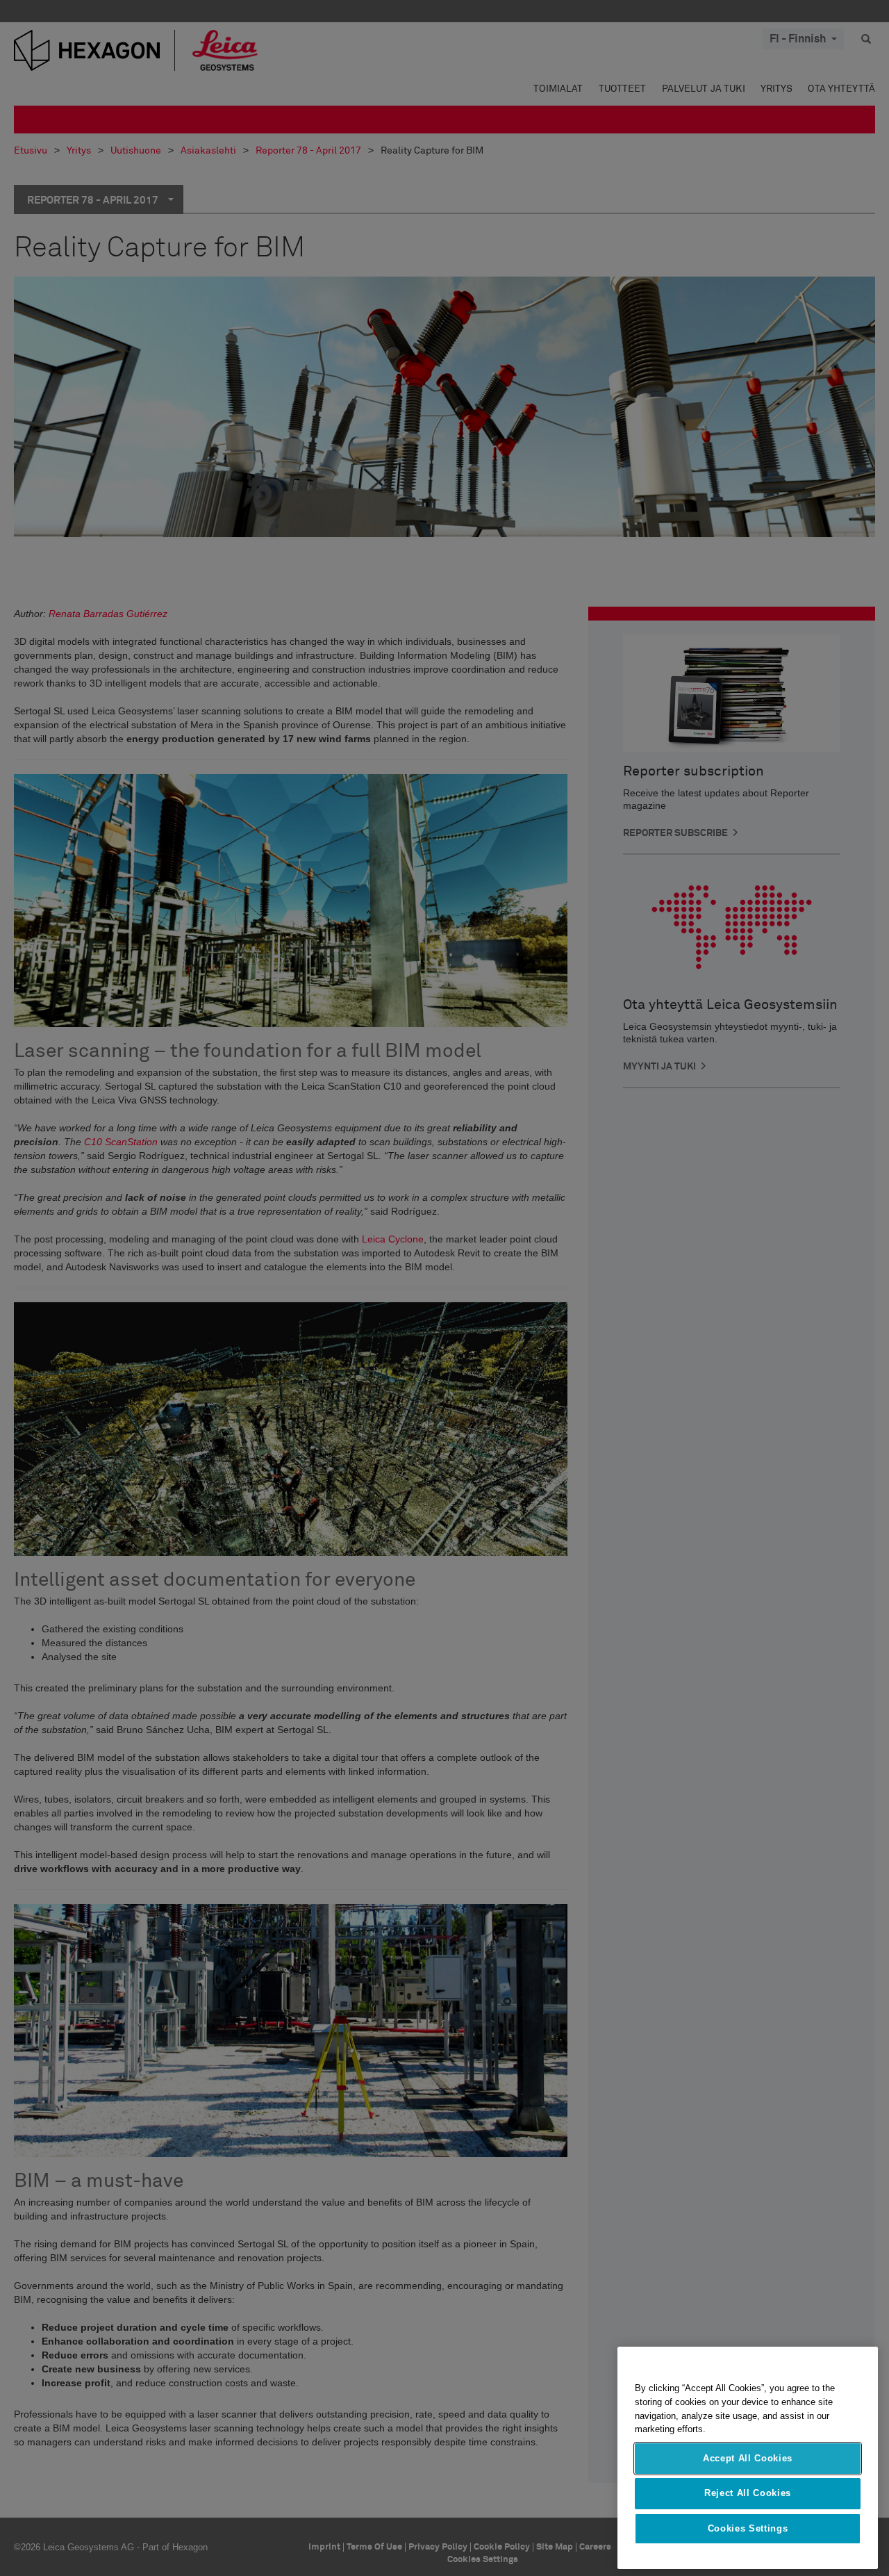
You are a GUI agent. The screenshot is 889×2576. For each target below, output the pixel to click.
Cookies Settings (748, 2528)
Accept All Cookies (748, 2458)
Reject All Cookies (748, 2493)
